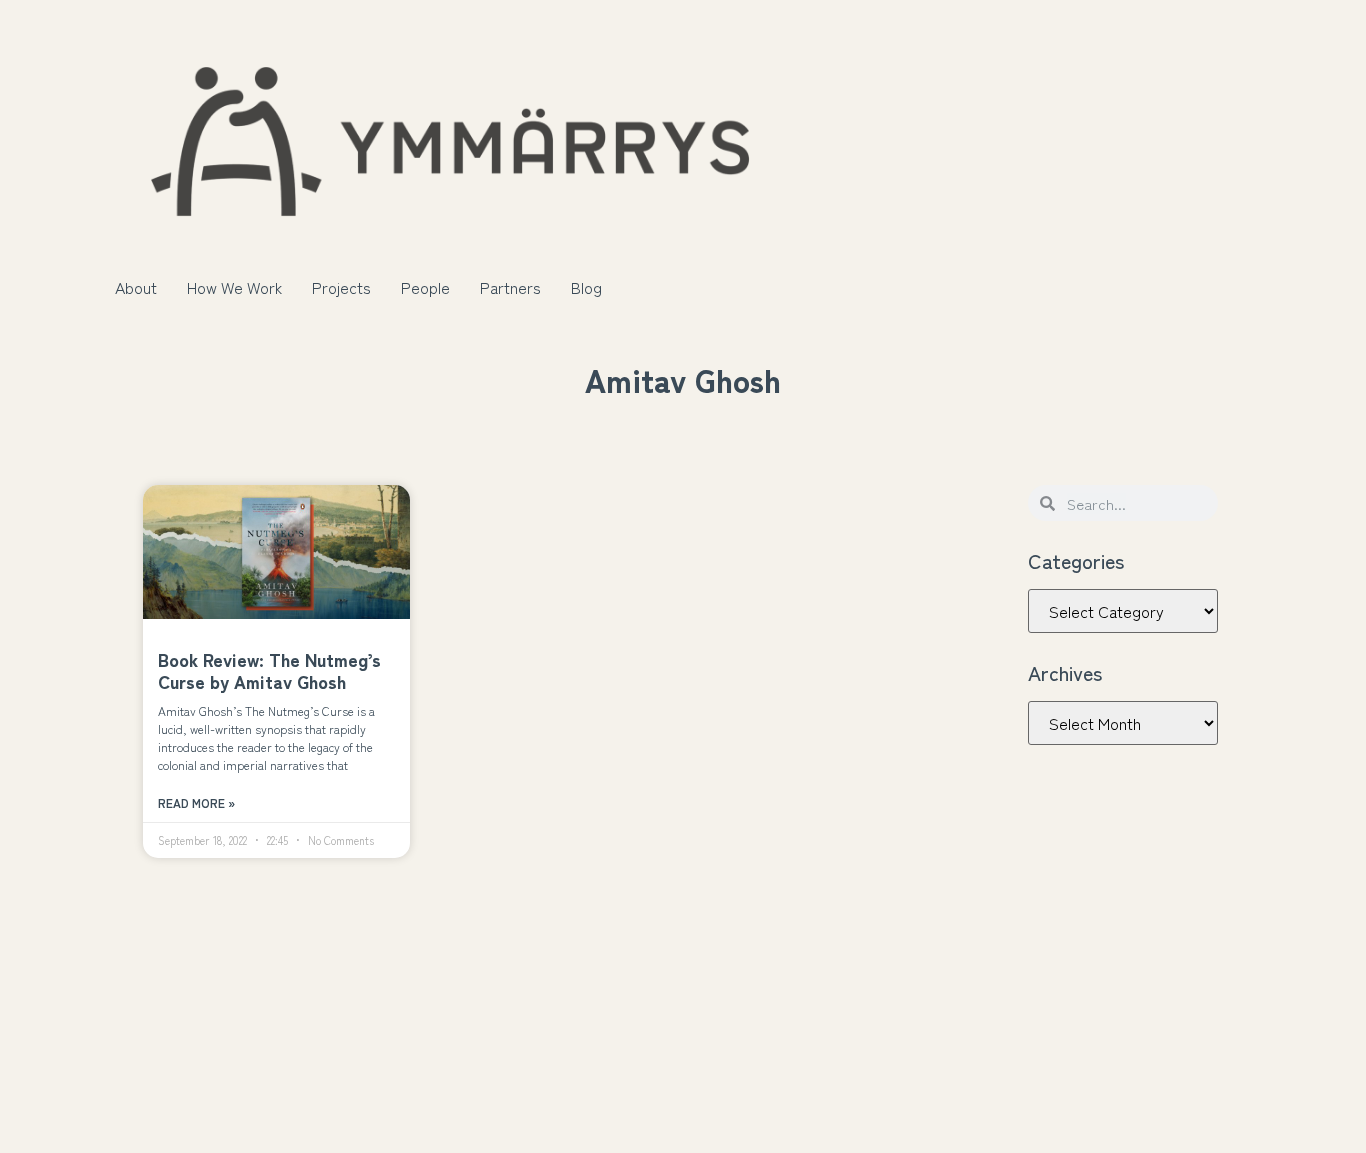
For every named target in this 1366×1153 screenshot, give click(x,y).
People (425, 287)
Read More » (196, 802)
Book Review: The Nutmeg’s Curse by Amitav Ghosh (269, 670)
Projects (341, 287)
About (136, 287)
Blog (586, 287)
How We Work (234, 287)
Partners (510, 287)
